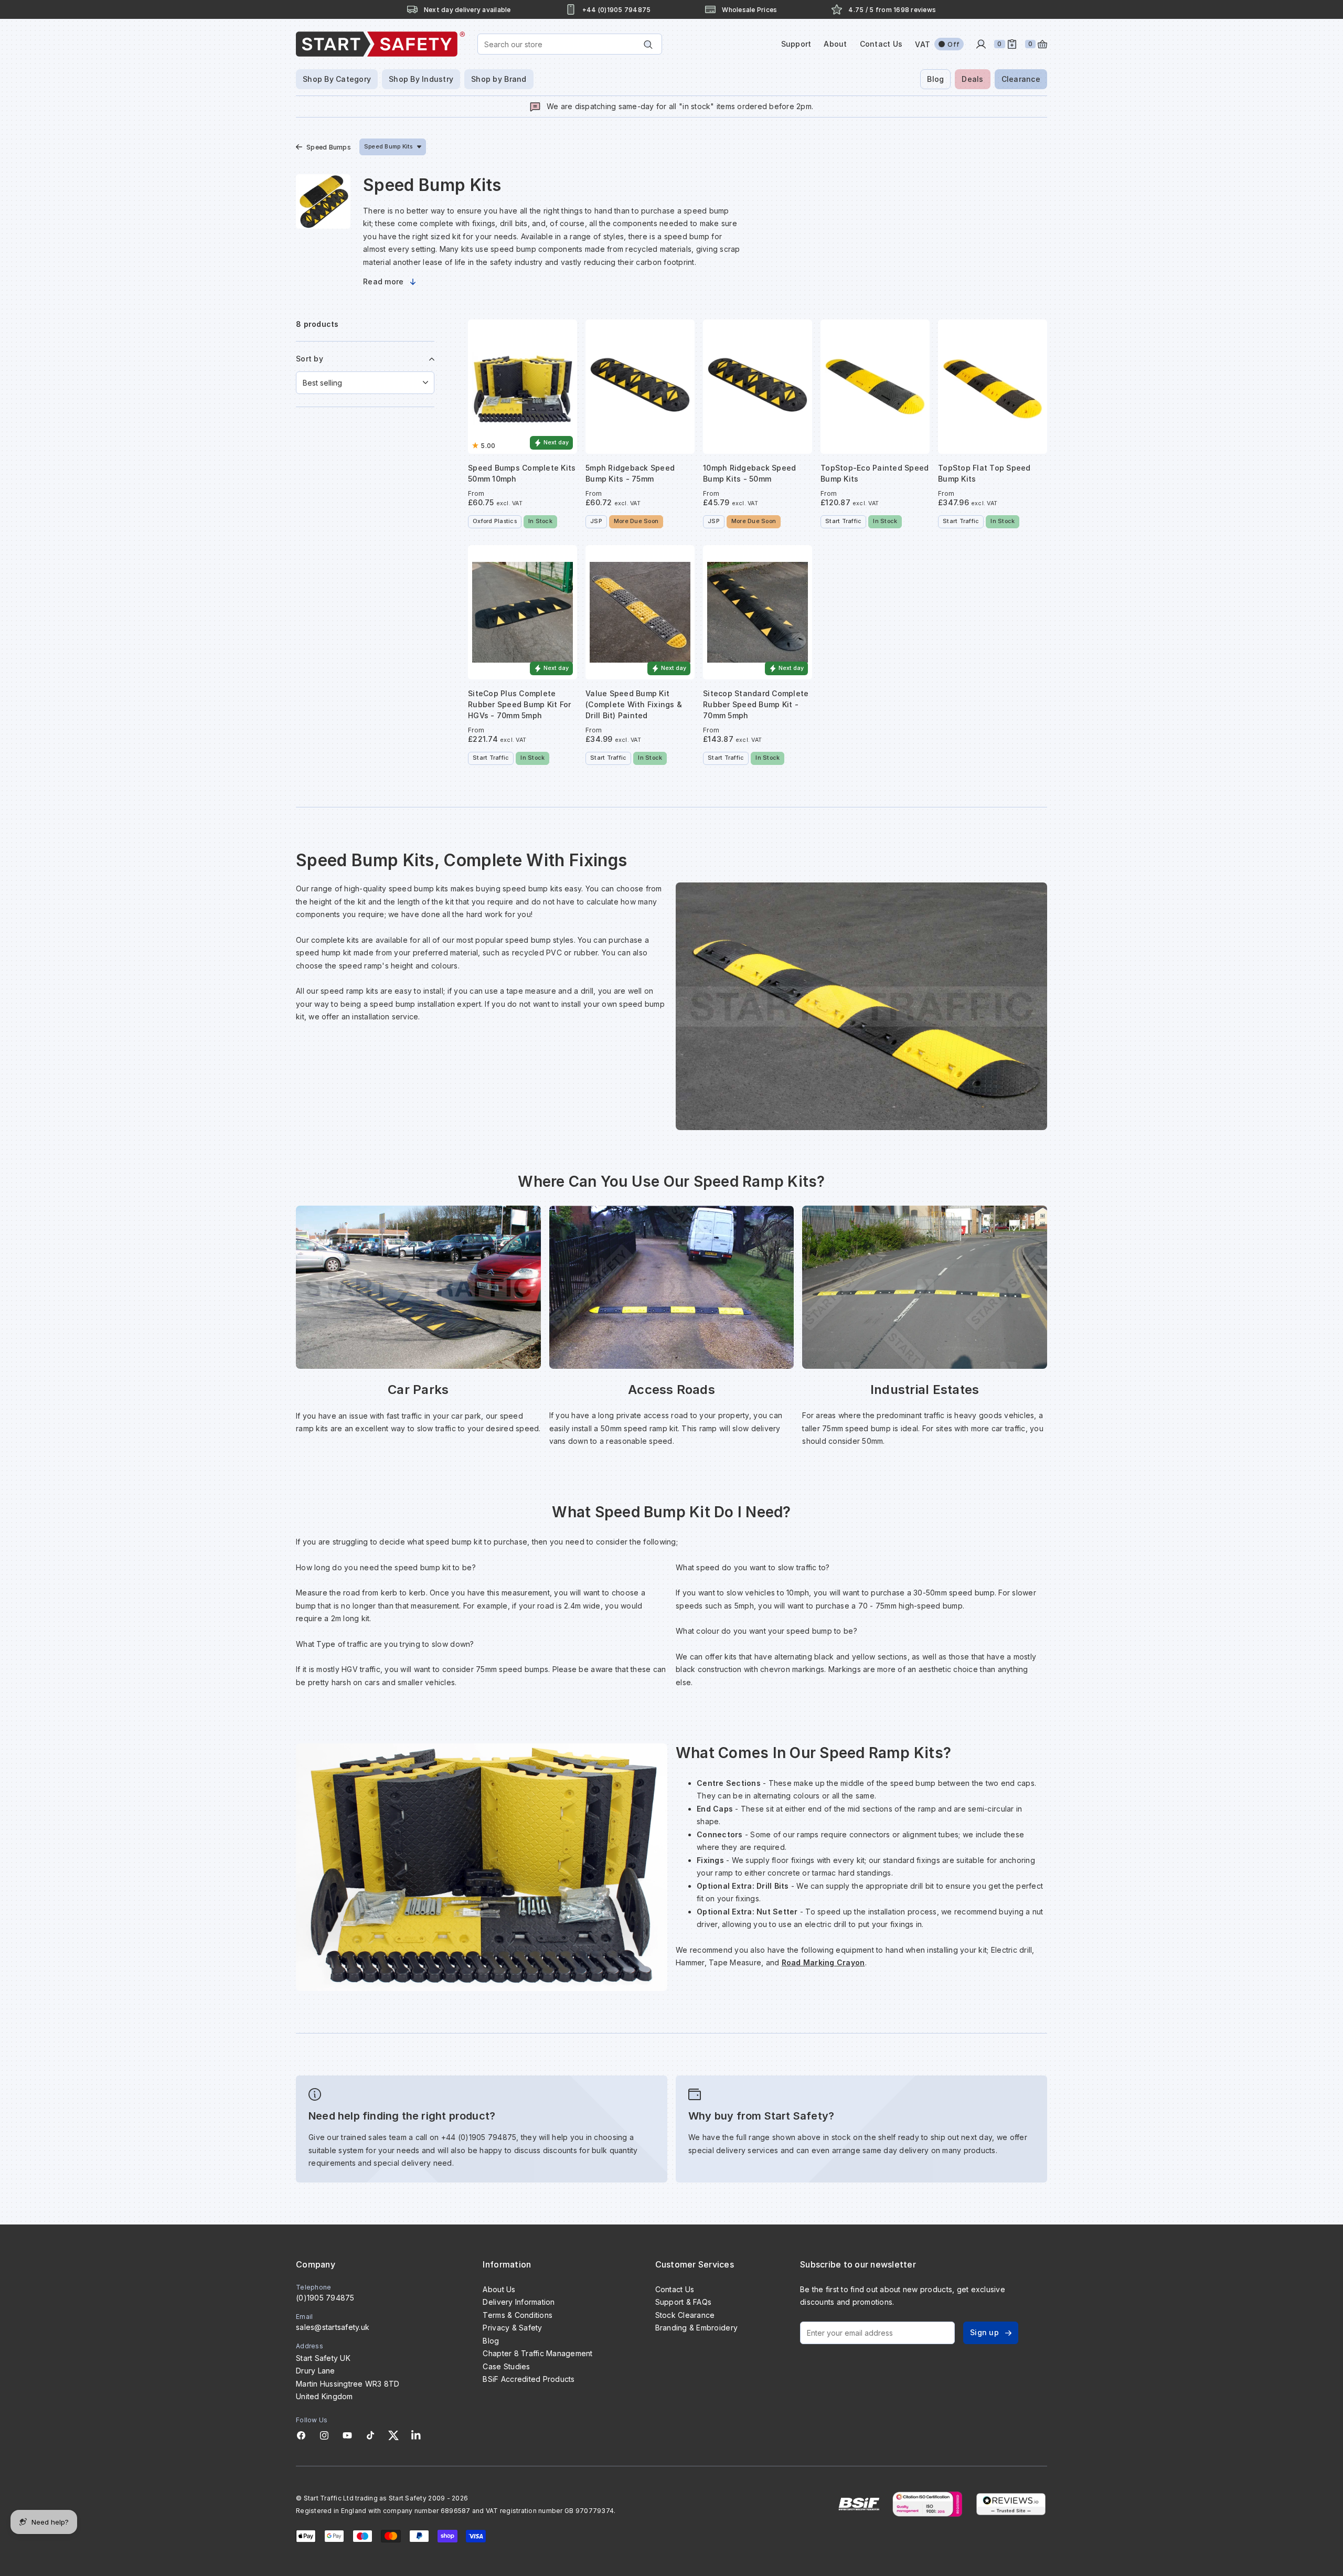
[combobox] (570, 44)
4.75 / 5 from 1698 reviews (892, 10)
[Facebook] (301, 2435)
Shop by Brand (499, 79)
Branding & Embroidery (696, 2328)
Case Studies (506, 2366)
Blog (935, 79)
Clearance (1021, 79)
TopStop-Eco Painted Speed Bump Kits (875, 473)
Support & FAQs (684, 2302)
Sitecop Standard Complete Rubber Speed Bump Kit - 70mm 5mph (756, 704)
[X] (393, 2435)
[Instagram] (324, 2435)
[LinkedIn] (416, 2435)
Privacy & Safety (512, 2328)
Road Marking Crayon (823, 1962)
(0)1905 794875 (325, 2298)
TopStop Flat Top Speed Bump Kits (984, 473)
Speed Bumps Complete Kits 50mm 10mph (522, 473)
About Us (499, 2289)
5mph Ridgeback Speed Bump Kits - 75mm (630, 473)
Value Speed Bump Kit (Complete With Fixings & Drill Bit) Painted (634, 704)
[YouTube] (347, 2435)
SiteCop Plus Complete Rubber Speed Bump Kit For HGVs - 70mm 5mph (519, 704)
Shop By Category (337, 79)
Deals (972, 79)
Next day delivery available (467, 10)
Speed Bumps (329, 147)
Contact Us (881, 44)
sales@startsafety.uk (333, 2327)
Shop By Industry (421, 79)
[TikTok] (370, 2435)
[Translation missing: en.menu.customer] (981, 44)
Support (796, 44)
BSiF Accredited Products (529, 2379)
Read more (383, 281)
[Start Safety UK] (380, 44)
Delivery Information (519, 2302)
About (835, 44)
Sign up (984, 2332)
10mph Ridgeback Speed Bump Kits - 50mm (749, 473)
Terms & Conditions (518, 2315)
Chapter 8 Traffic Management (537, 2353)
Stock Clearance (685, 2315)
